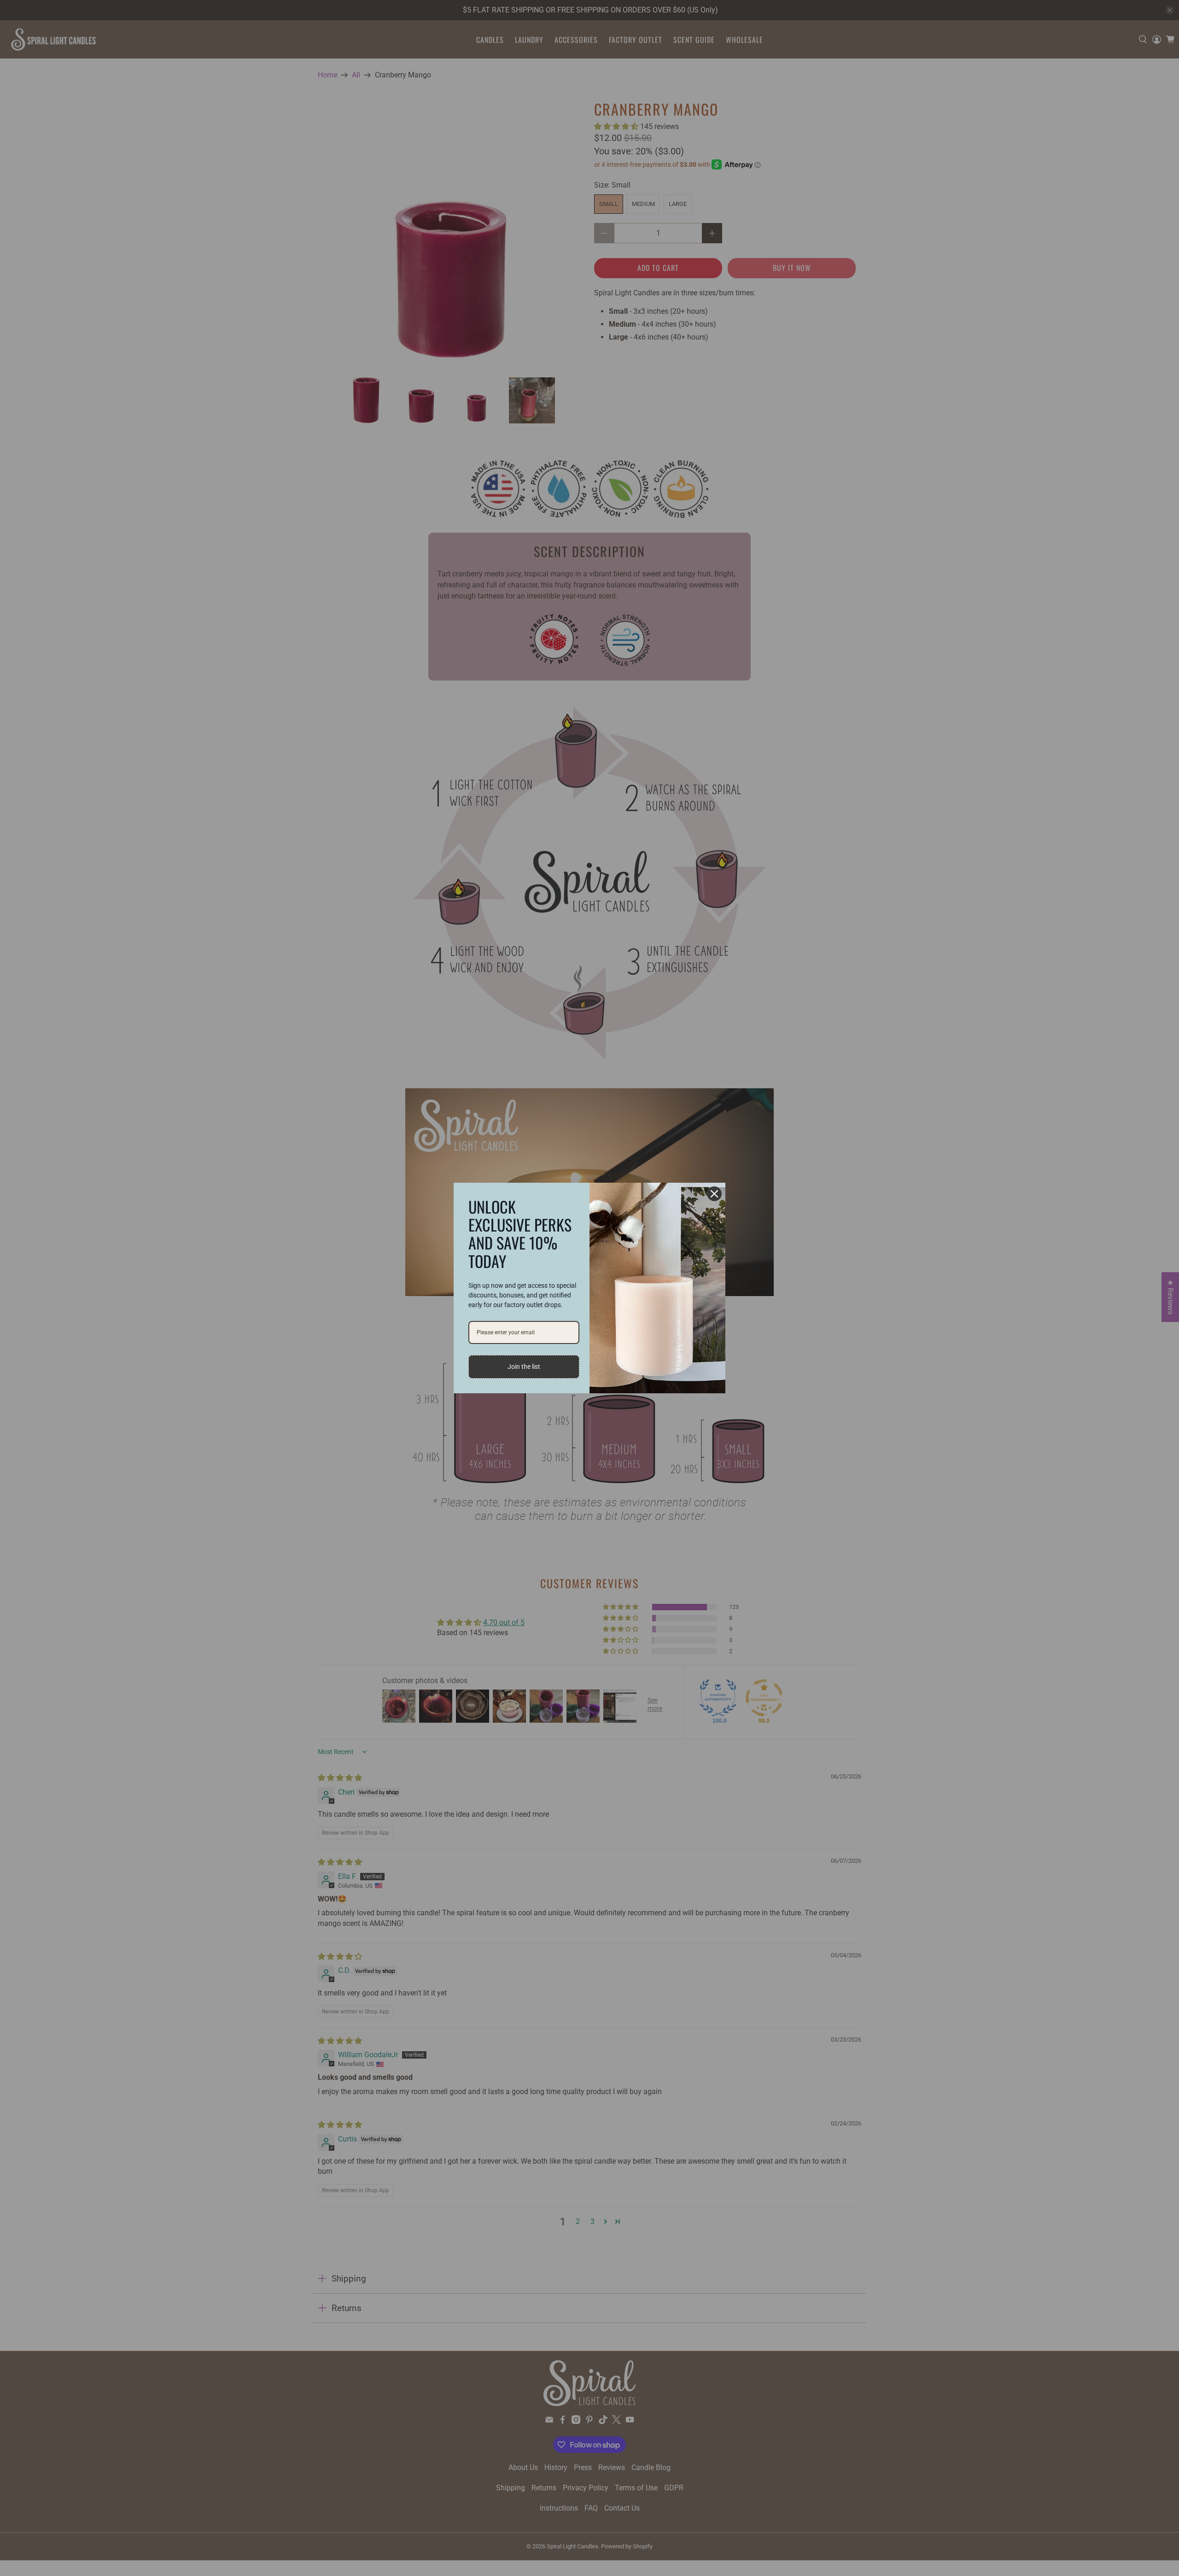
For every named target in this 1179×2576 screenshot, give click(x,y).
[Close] (714, 1194)
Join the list (524, 1367)
